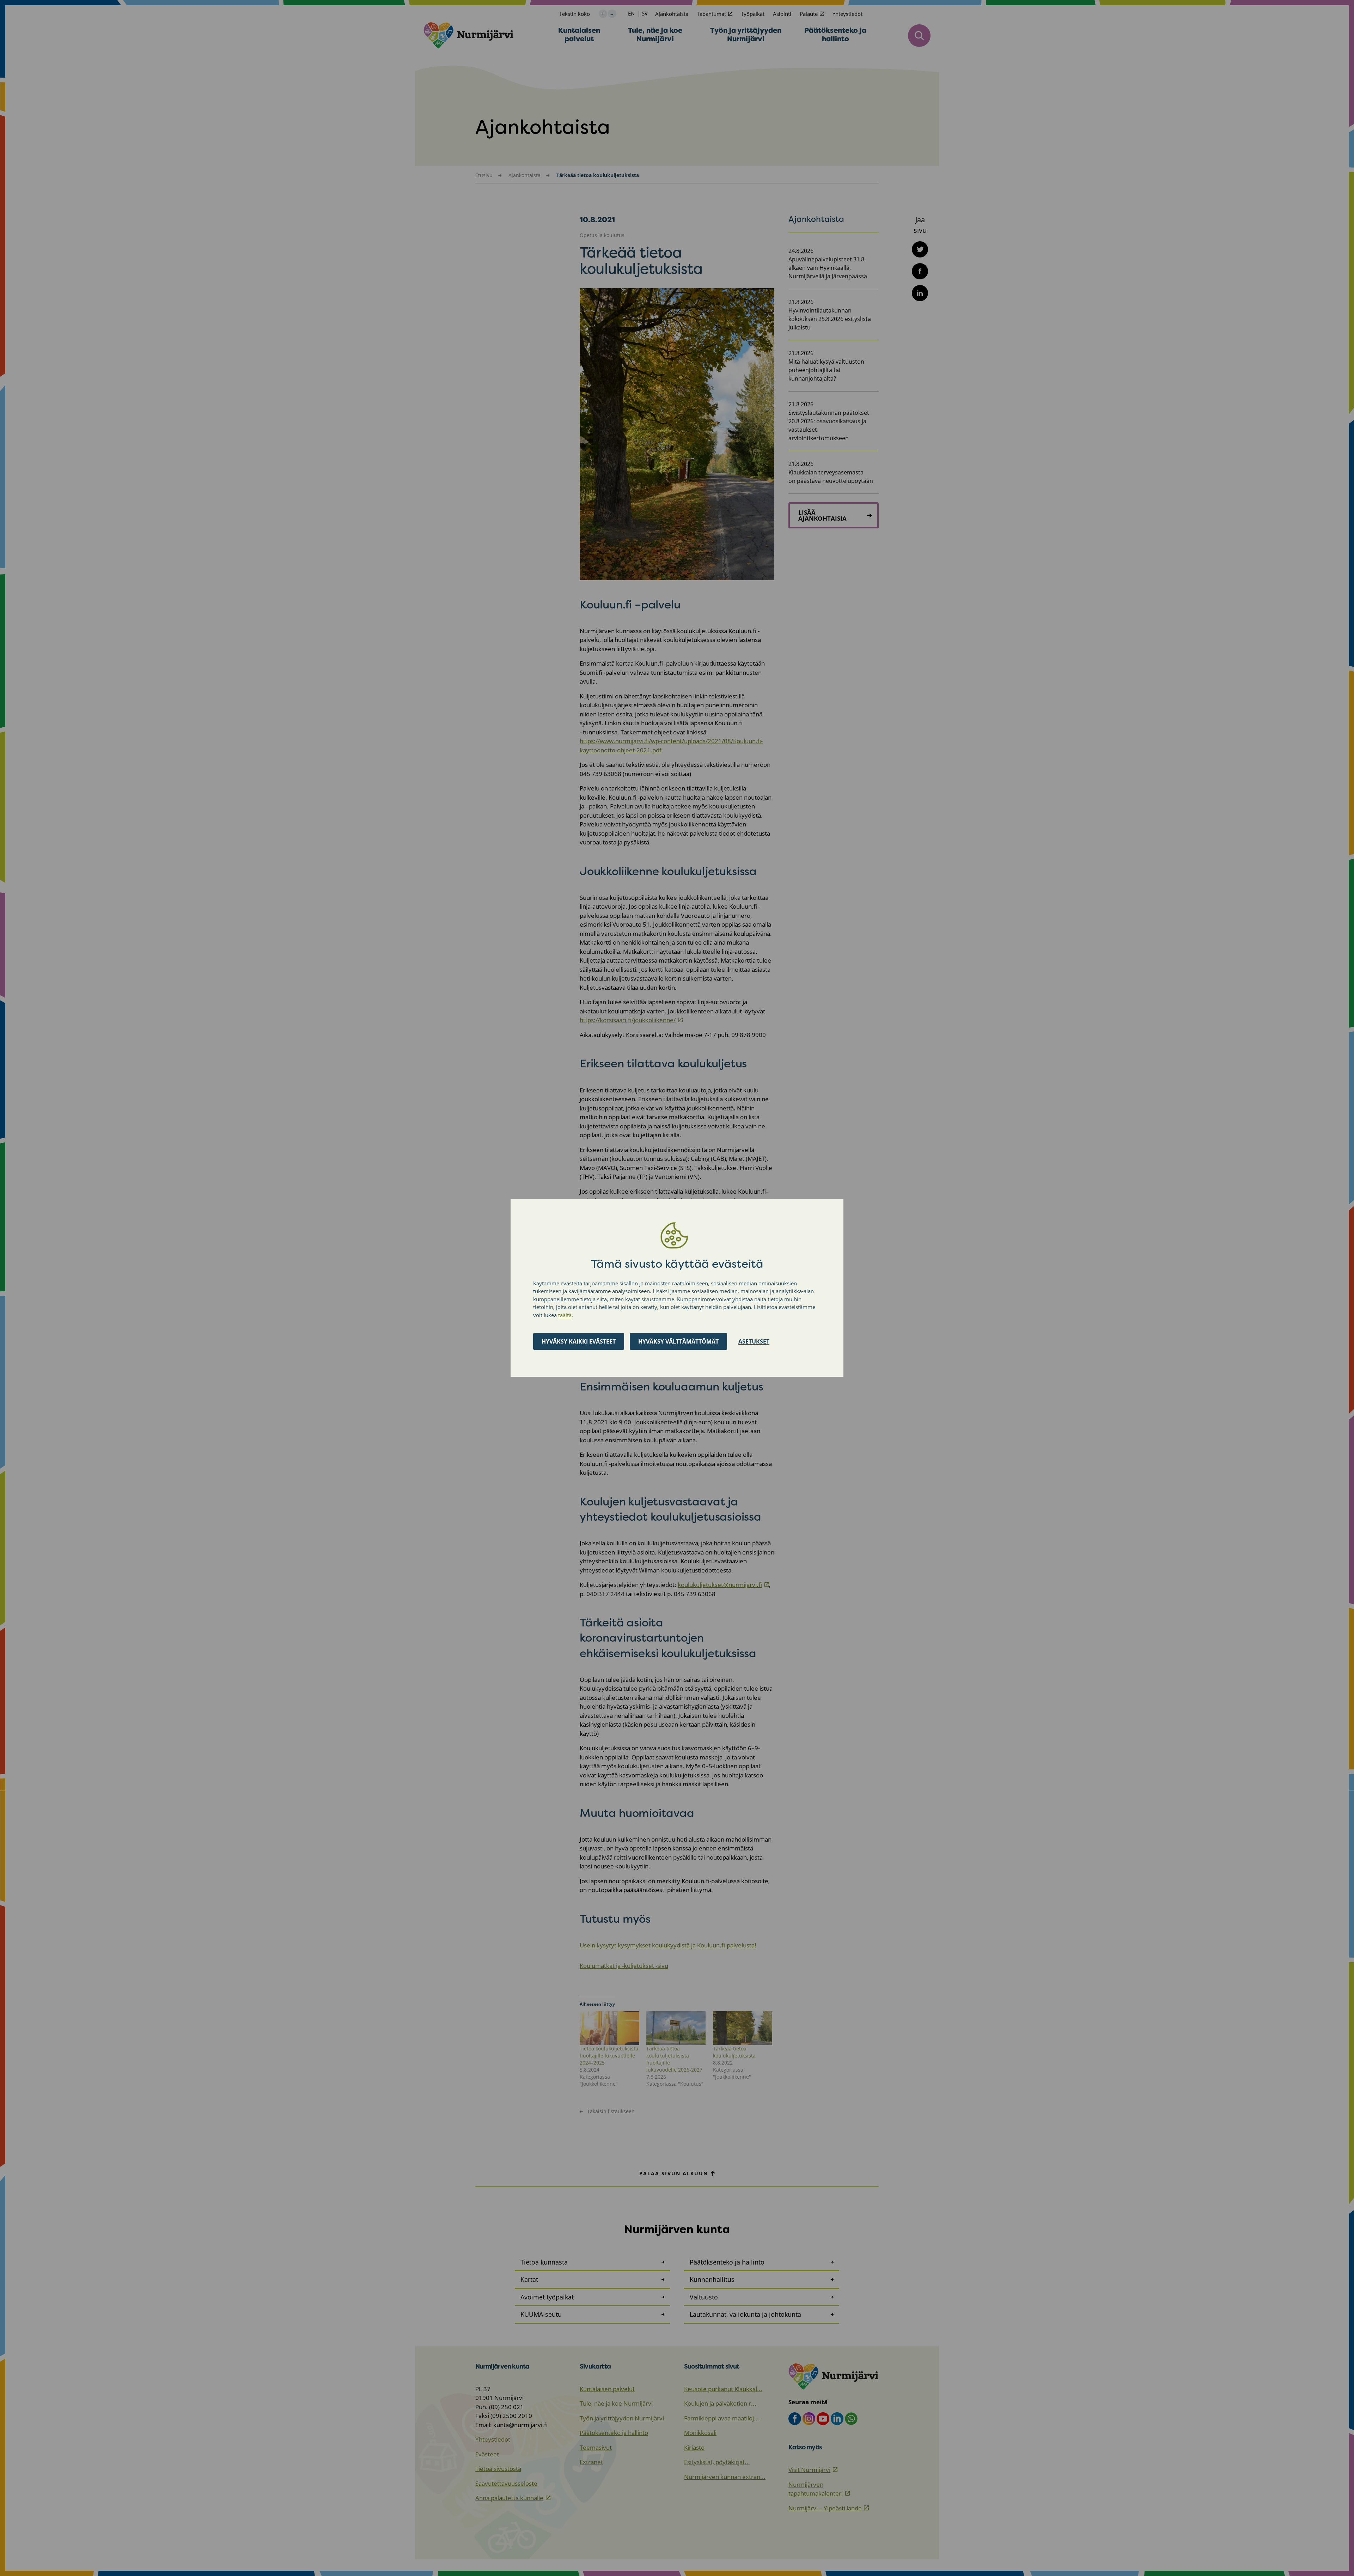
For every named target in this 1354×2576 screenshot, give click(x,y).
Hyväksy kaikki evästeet (579, 1342)
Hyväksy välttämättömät (678, 1342)
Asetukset (754, 1342)
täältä (565, 1315)
